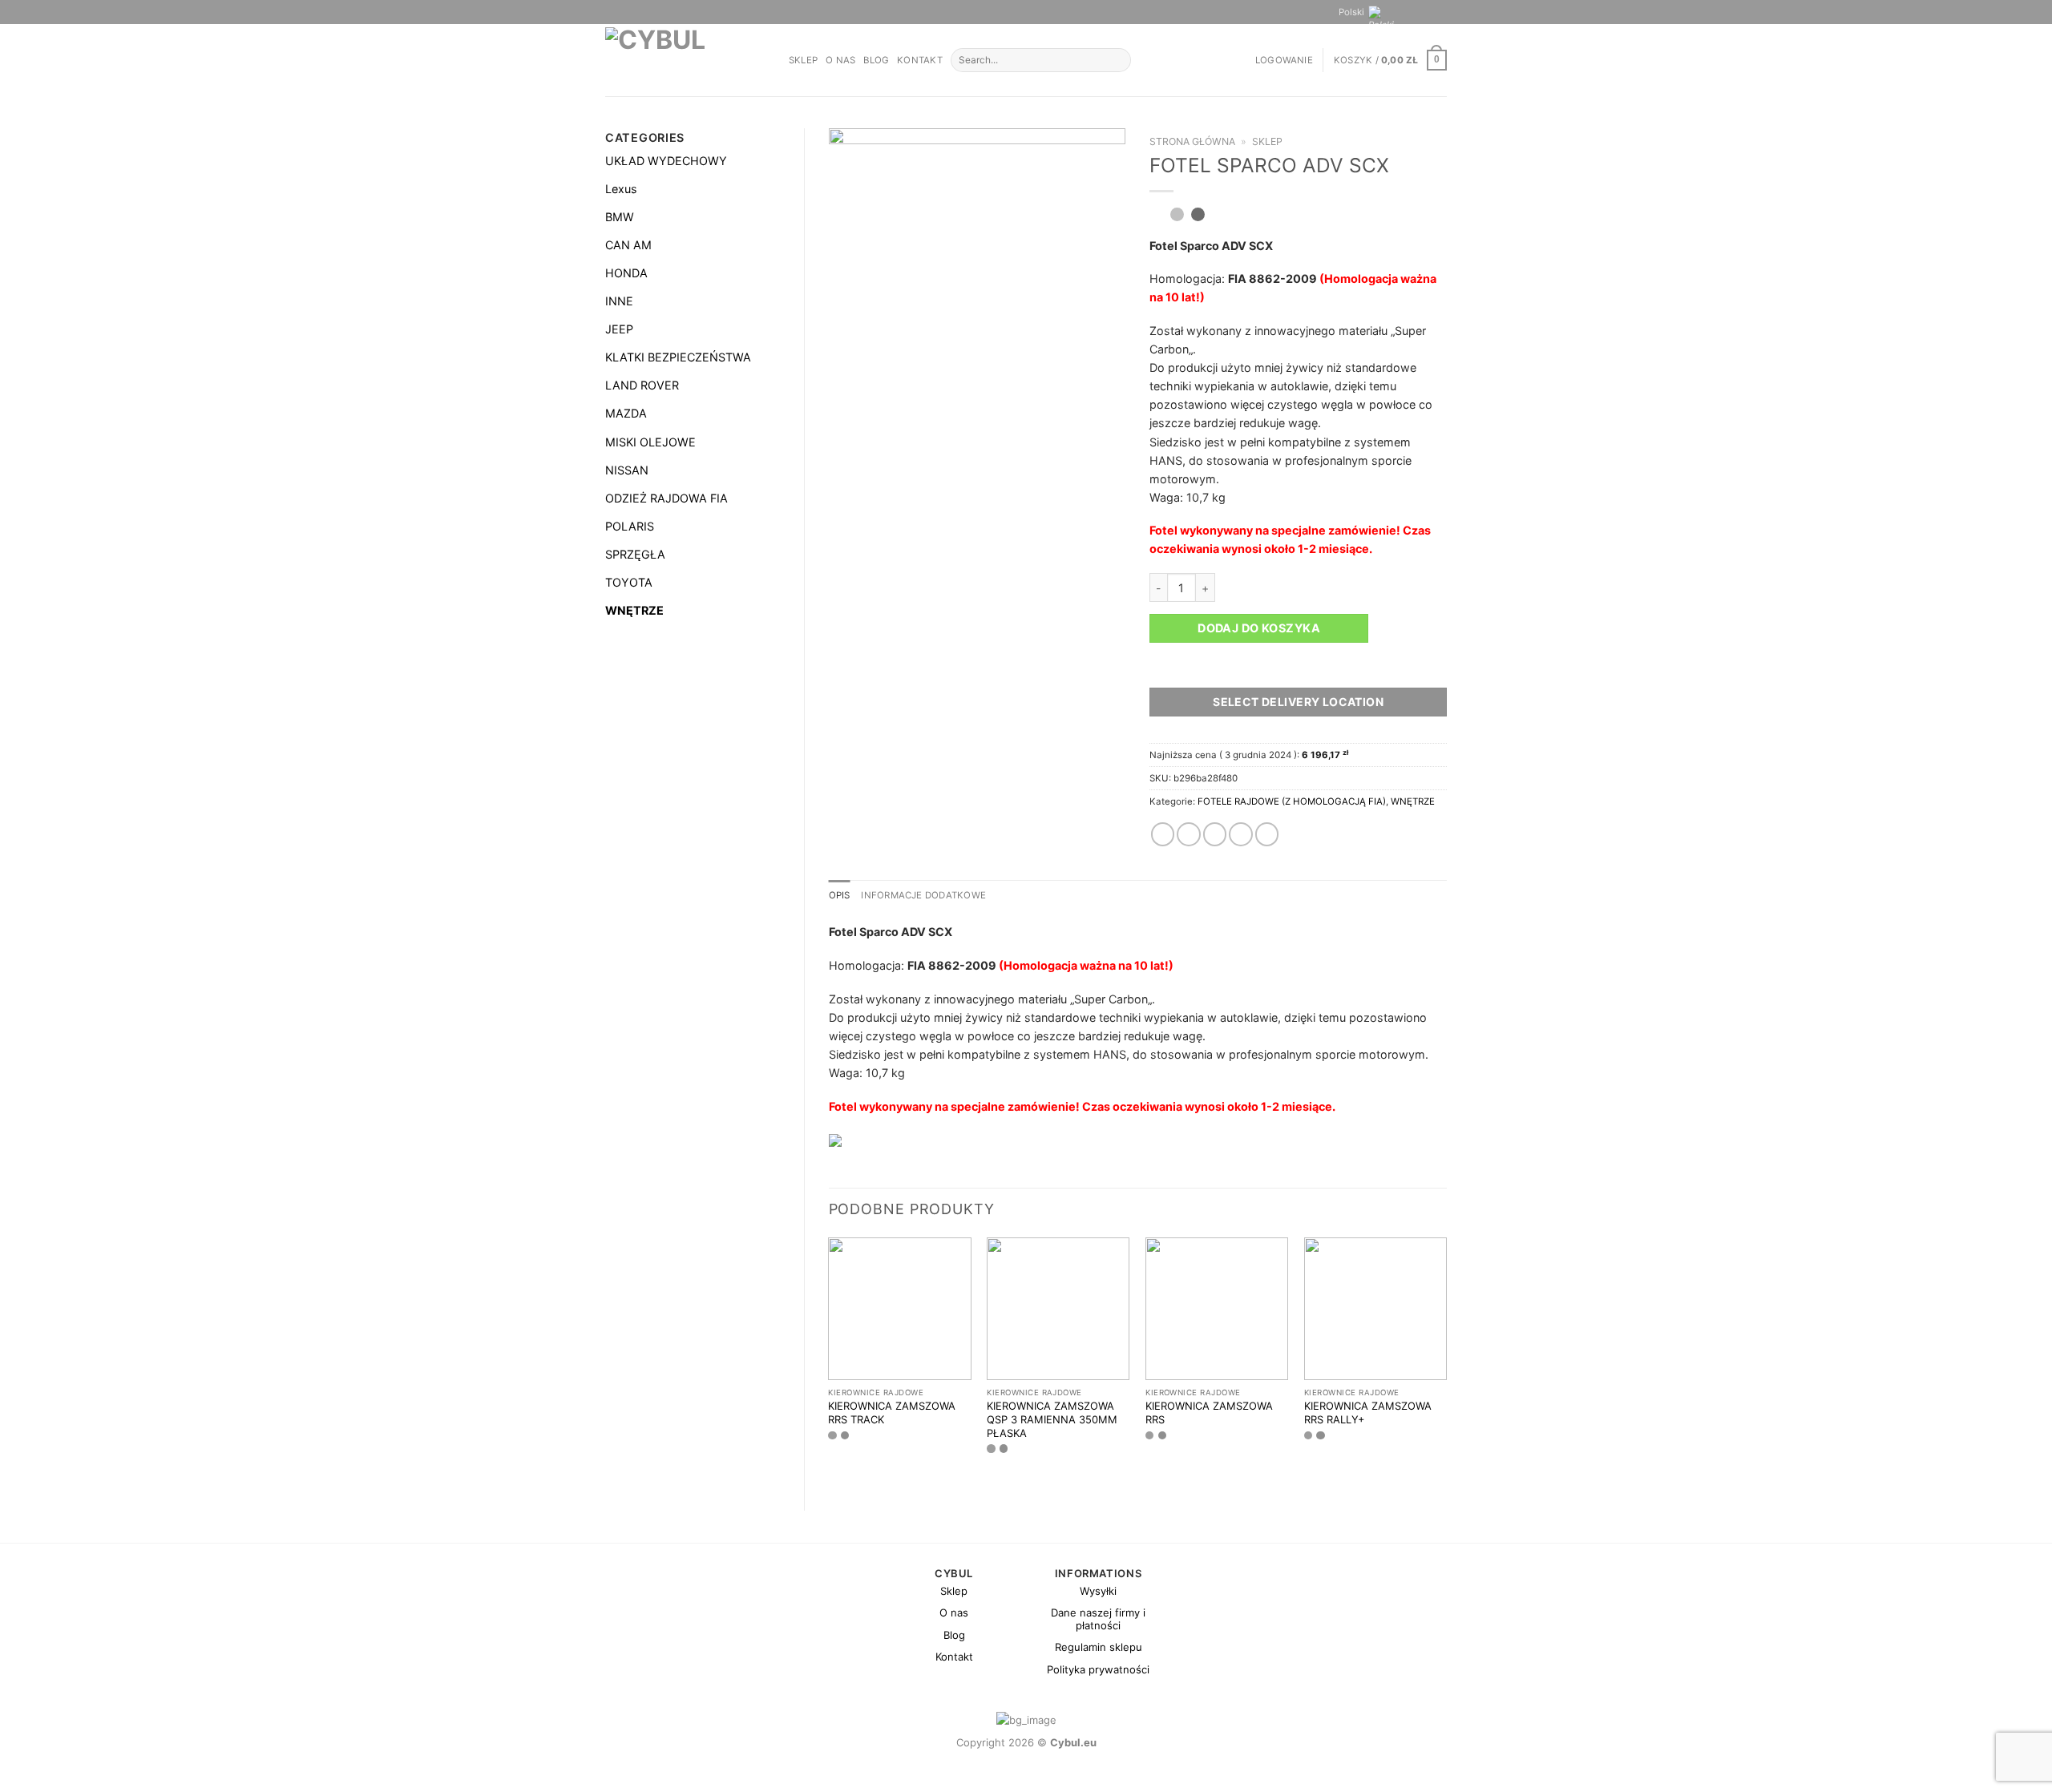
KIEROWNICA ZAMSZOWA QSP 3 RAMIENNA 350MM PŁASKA (1052, 1419)
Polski (1351, 12)
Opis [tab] (840, 895)
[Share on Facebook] (1163, 834)
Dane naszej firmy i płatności (1098, 1619)
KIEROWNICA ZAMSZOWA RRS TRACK (892, 1413)
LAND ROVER (642, 385)
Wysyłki (1098, 1591)
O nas (840, 60)
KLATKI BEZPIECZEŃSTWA (678, 357)
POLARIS (630, 526)
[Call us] (1440, 12)
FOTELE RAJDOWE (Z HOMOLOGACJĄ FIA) (1292, 801)
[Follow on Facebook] (1412, 12)
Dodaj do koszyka (1259, 628)
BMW (620, 217)
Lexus (621, 189)
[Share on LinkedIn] (1267, 834)
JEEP (619, 329)
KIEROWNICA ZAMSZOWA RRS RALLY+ (1368, 1413)
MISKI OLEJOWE (650, 442)
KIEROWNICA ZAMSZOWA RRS (1209, 1413)
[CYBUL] (685, 60)
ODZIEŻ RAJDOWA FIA (666, 498)
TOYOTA (629, 582)
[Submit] (1117, 61)
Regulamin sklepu (1099, 1647)
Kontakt (920, 60)
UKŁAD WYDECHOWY (666, 161)
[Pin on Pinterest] (1241, 834)
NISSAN (627, 470)
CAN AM (628, 245)
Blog (876, 60)
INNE (619, 301)
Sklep (803, 60)
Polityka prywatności (1098, 1669)
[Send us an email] (1426, 12)
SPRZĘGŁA (635, 554)
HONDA (626, 273)
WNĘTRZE (634, 610)
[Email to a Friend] (1215, 834)
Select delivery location (1298, 702)
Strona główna (1192, 141)
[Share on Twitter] (1189, 834)
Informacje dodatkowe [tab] (923, 895)
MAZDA (626, 413)
